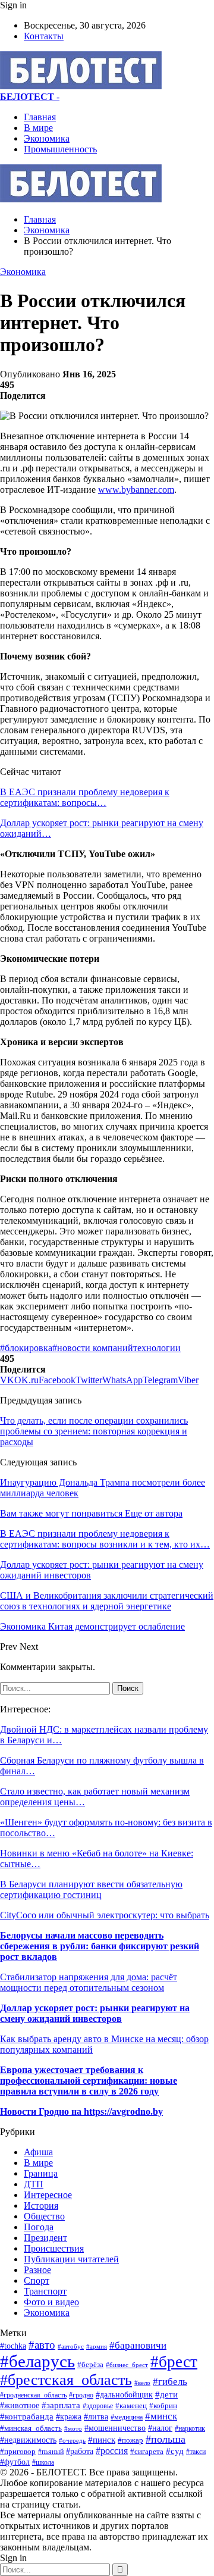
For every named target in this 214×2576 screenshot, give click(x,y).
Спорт (37, 2280)
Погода (39, 2227)
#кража (69, 2416)
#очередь (72, 2440)
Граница (41, 2173)
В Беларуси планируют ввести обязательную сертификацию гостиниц (91, 1889)
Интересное (48, 2195)
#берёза (90, 2364)
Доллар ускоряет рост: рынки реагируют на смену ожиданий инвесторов (95, 2013)
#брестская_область (66, 2380)
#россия (112, 2451)
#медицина (127, 2417)
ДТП (34, 2184)
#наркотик (190, 2429)
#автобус (71, 2346)
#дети (166, 2394)
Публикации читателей (71, 2259)
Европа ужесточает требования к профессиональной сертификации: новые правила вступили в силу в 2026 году (89, 2081)
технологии (157, 1348)
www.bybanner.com (136, 490)
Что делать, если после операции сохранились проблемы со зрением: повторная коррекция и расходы (94, 1431)
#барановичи (138, 2345)
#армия (97, 2346)
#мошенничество (115, 2428)
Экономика (47, 138)
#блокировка (26, 1348)
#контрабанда (27, 2416)
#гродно (81, 2395)
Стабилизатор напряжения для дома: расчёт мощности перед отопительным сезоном (89, 1982)
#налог (160, 2428)
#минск (161, 2416)
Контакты (44, 36)
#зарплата (61, 2405)
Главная (40, 117)
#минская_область (31, 2428)
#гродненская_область (33, 2395)
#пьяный (51, 2452)
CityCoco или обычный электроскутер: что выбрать (105, 1915)
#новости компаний (93, 1348)
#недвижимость (28, 2440)
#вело (142, 2383)
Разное (37, 2270)
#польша (166, 2439)
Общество (44, 2216)
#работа (80, 2451)
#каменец (131, 2406)
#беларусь (37, 2361)
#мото (73, 2428)
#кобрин (163, 2406)
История (41, 2205)
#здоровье (98, 2406)
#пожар (130, 2440)
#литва (96, 2417)
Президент (45, 2238)
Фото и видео (51, 2302)
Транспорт (45, 2291)
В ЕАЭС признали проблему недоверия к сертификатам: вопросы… (85, 797)
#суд (175, 2451)
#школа (43, 2462)
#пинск (102, 2440)
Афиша (38, 2152)
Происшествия (54, 2248)
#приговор (18, 2451)
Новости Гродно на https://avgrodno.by (81, 2111)
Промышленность (60, 149)
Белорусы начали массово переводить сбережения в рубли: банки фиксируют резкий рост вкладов (100, 1946)
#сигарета (147, 2452)
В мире (38, 128)
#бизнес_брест (127, 2365)
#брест (174, 2362)
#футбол (15, 2462)
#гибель (170, 2382)
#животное (20, 2405)
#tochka (13, 2346)
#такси (196, 2452)
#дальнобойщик (124, 2395)
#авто (42, 2345)
